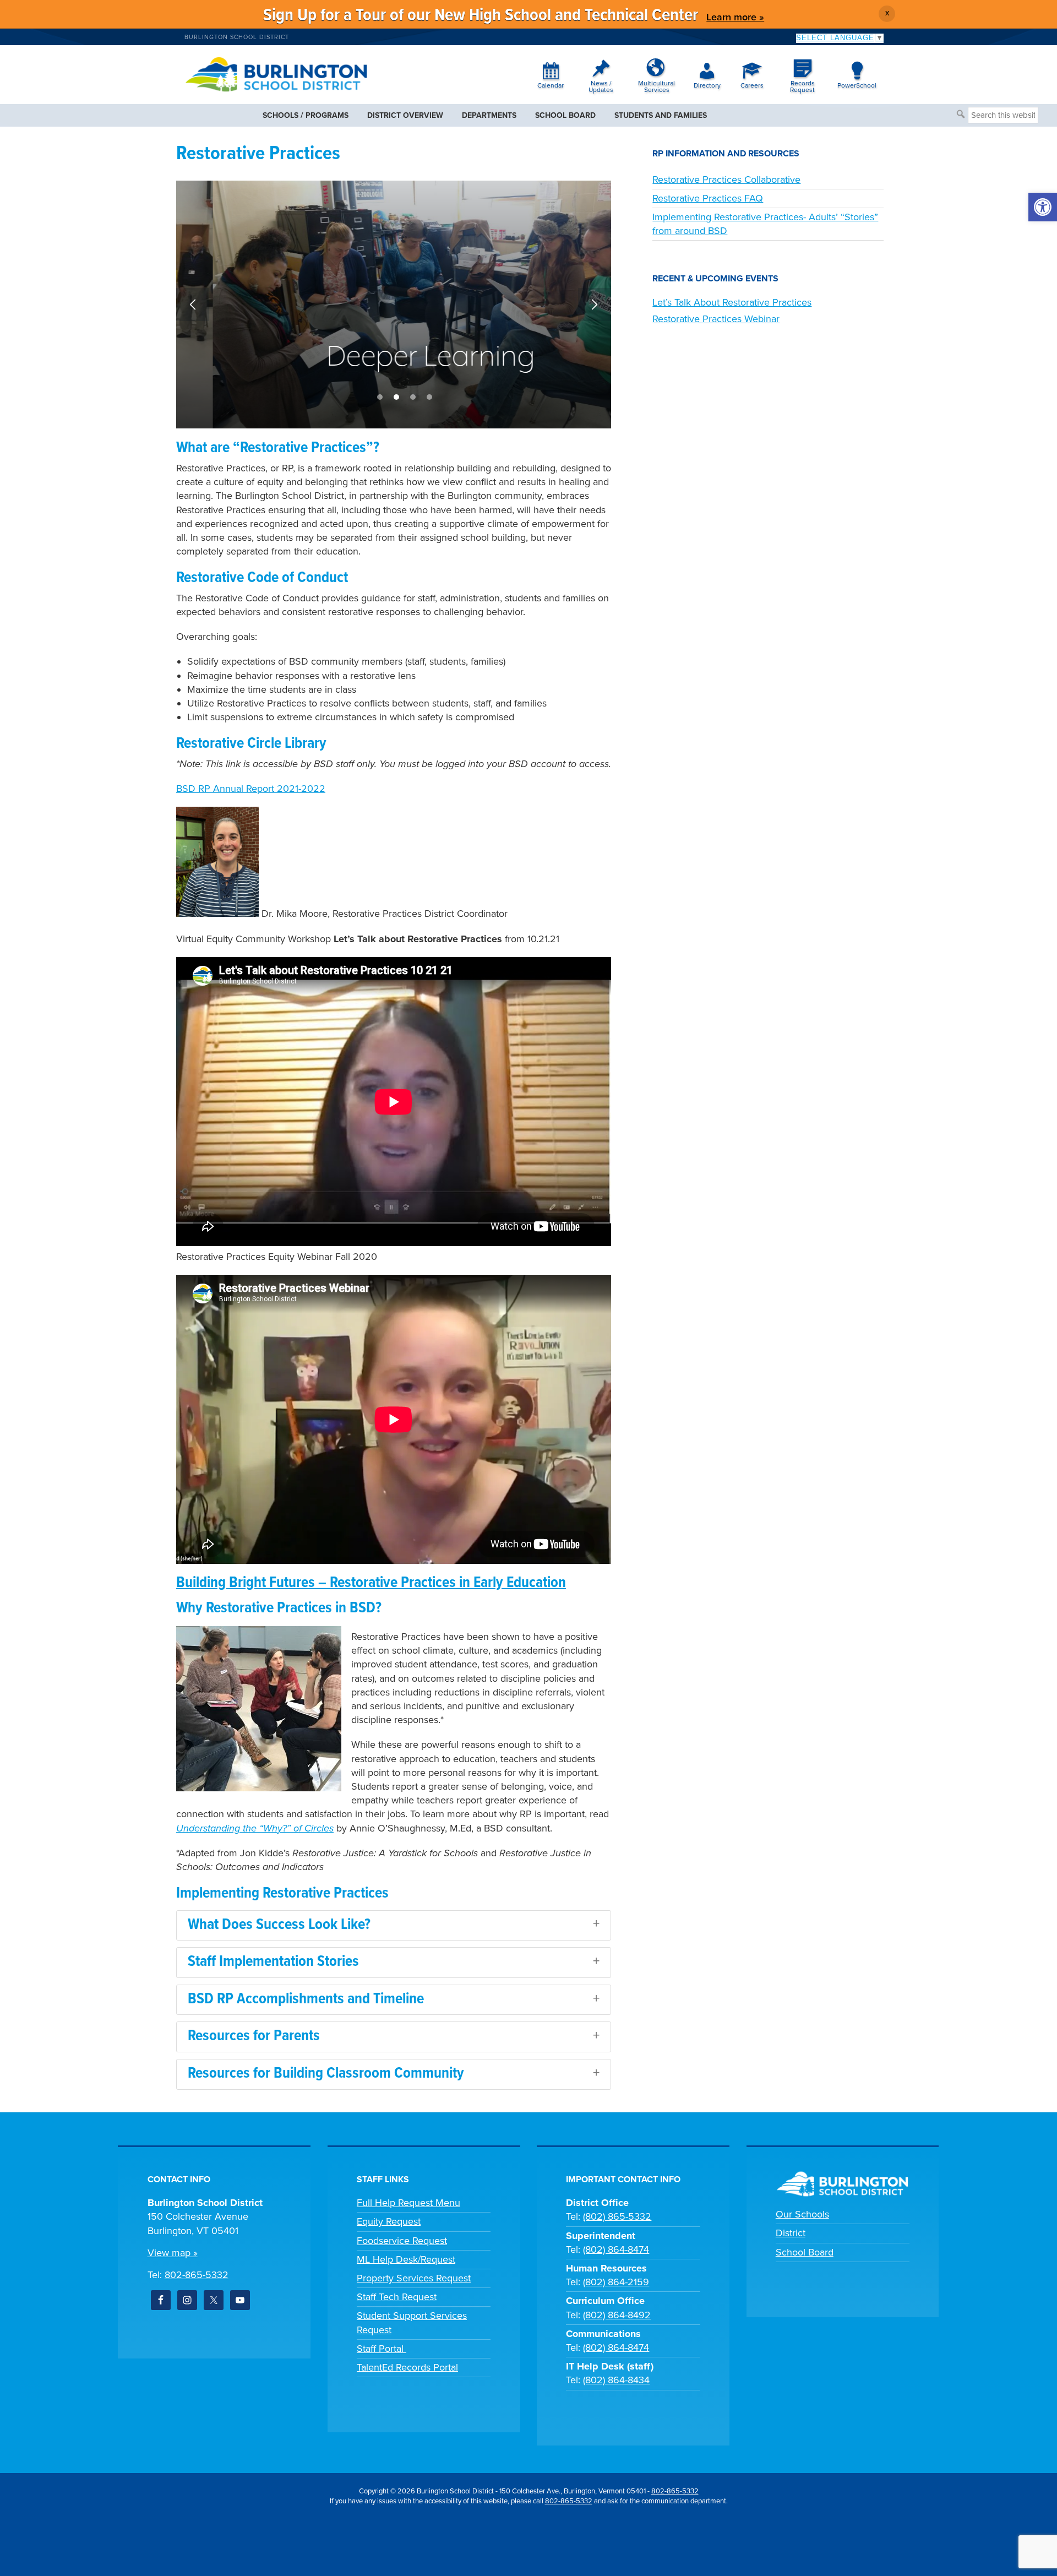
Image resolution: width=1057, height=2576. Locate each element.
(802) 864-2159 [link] (616, 2282)
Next (595, 305)
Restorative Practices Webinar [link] (716, 319)
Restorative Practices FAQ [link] (708, 198)
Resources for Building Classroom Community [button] (326, 2074)
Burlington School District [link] (237, 37)
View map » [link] (173, 2253)
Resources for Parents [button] (254, 2036)
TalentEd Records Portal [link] (407, 2367)
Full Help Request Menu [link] (408, 2203)
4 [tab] (429, 397)
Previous (193, 305)
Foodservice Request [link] (402, 2241)
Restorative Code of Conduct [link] (262, 578)
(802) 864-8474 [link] (616, 2249)
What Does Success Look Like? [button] (279, 1925)
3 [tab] (413, 397)
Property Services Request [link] (414, 2278)
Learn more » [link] (735, 17)
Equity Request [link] (389, 2221)
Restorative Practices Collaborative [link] (726, 180)
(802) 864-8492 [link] (617, 2315)
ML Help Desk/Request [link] (406, 2259)
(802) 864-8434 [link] (616, 2380)
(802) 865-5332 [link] (617, 2216)
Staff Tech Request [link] (397, 2297)
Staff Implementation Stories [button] (273, 1962)
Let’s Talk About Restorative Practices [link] (732, 302)
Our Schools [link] (802, 2214)
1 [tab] (380, 397)
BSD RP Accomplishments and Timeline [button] (306, 1999)
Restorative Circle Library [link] (251, 744)
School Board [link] (805, 2252)
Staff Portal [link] (382, 2349)
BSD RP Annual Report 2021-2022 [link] (251, 789)
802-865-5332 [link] (197, 2275)
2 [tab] (396, 397)
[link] (1043, 207)
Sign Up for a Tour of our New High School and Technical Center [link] (481, 16)
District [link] (791, 2233)
